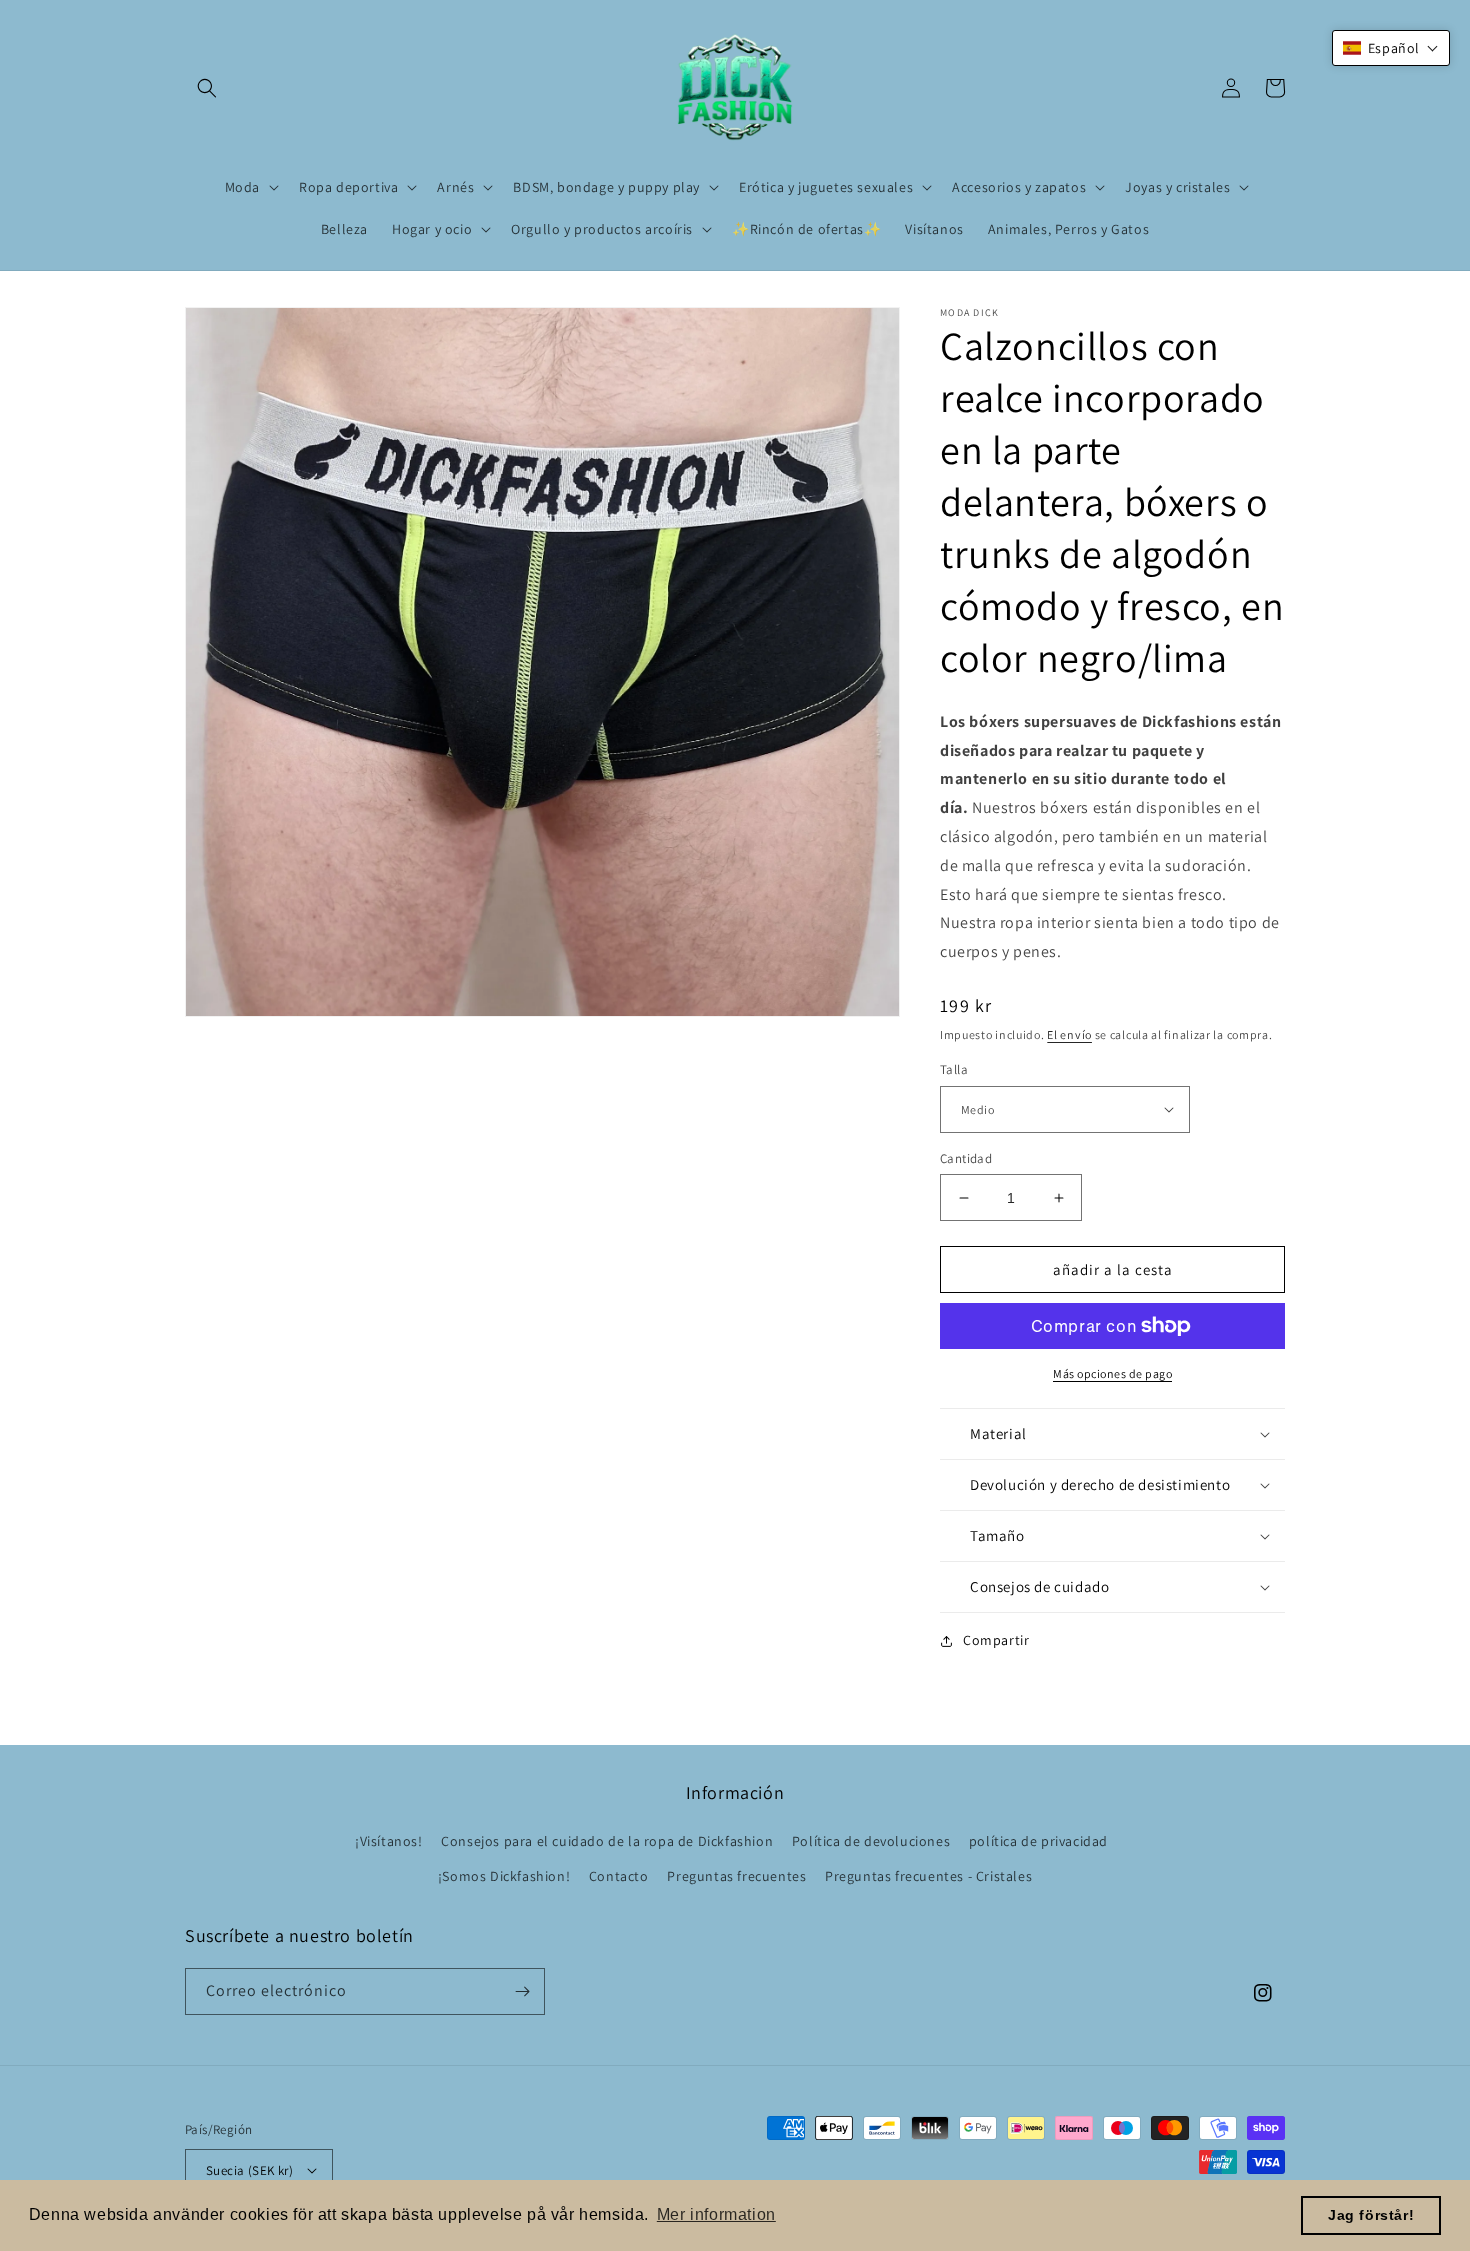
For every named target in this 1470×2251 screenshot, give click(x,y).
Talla (954, 1069)
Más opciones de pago (1112, 1373)
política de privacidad (1038, 1841)
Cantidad (966, 1158)
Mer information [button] (716, 2214)
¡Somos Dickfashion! (504, 1876)
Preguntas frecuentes (736, 1876)
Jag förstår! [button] (1371, 2215)
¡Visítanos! (389, 1841)
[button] (207, 88)
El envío (1069, 1034)
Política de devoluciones (871, 1841)
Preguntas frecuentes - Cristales (928, 1876)
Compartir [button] (996, 1640)
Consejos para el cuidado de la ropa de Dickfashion (607, 1841)
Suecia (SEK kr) (249, 2170)
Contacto (619, 1876)
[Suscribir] (522, 1991)
